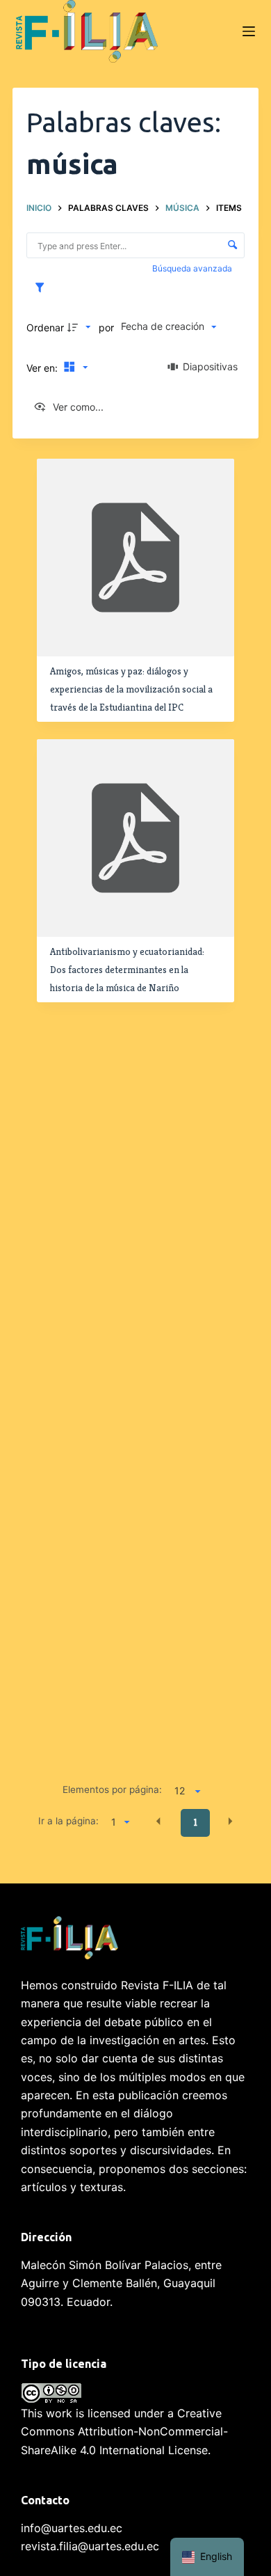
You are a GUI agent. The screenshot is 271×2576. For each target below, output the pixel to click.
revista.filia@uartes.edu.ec (90, 2546)
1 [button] (196, 1822)
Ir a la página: (68, 1821)
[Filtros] (43, 288)
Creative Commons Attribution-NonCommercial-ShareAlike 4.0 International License (124, 2432)
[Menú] (249, 31)
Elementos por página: (112, 1789)
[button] (158, 1822)
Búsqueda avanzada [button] (193, 268)
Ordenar (45, 327)
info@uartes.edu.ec (72, 2528)
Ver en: (43, 368)
